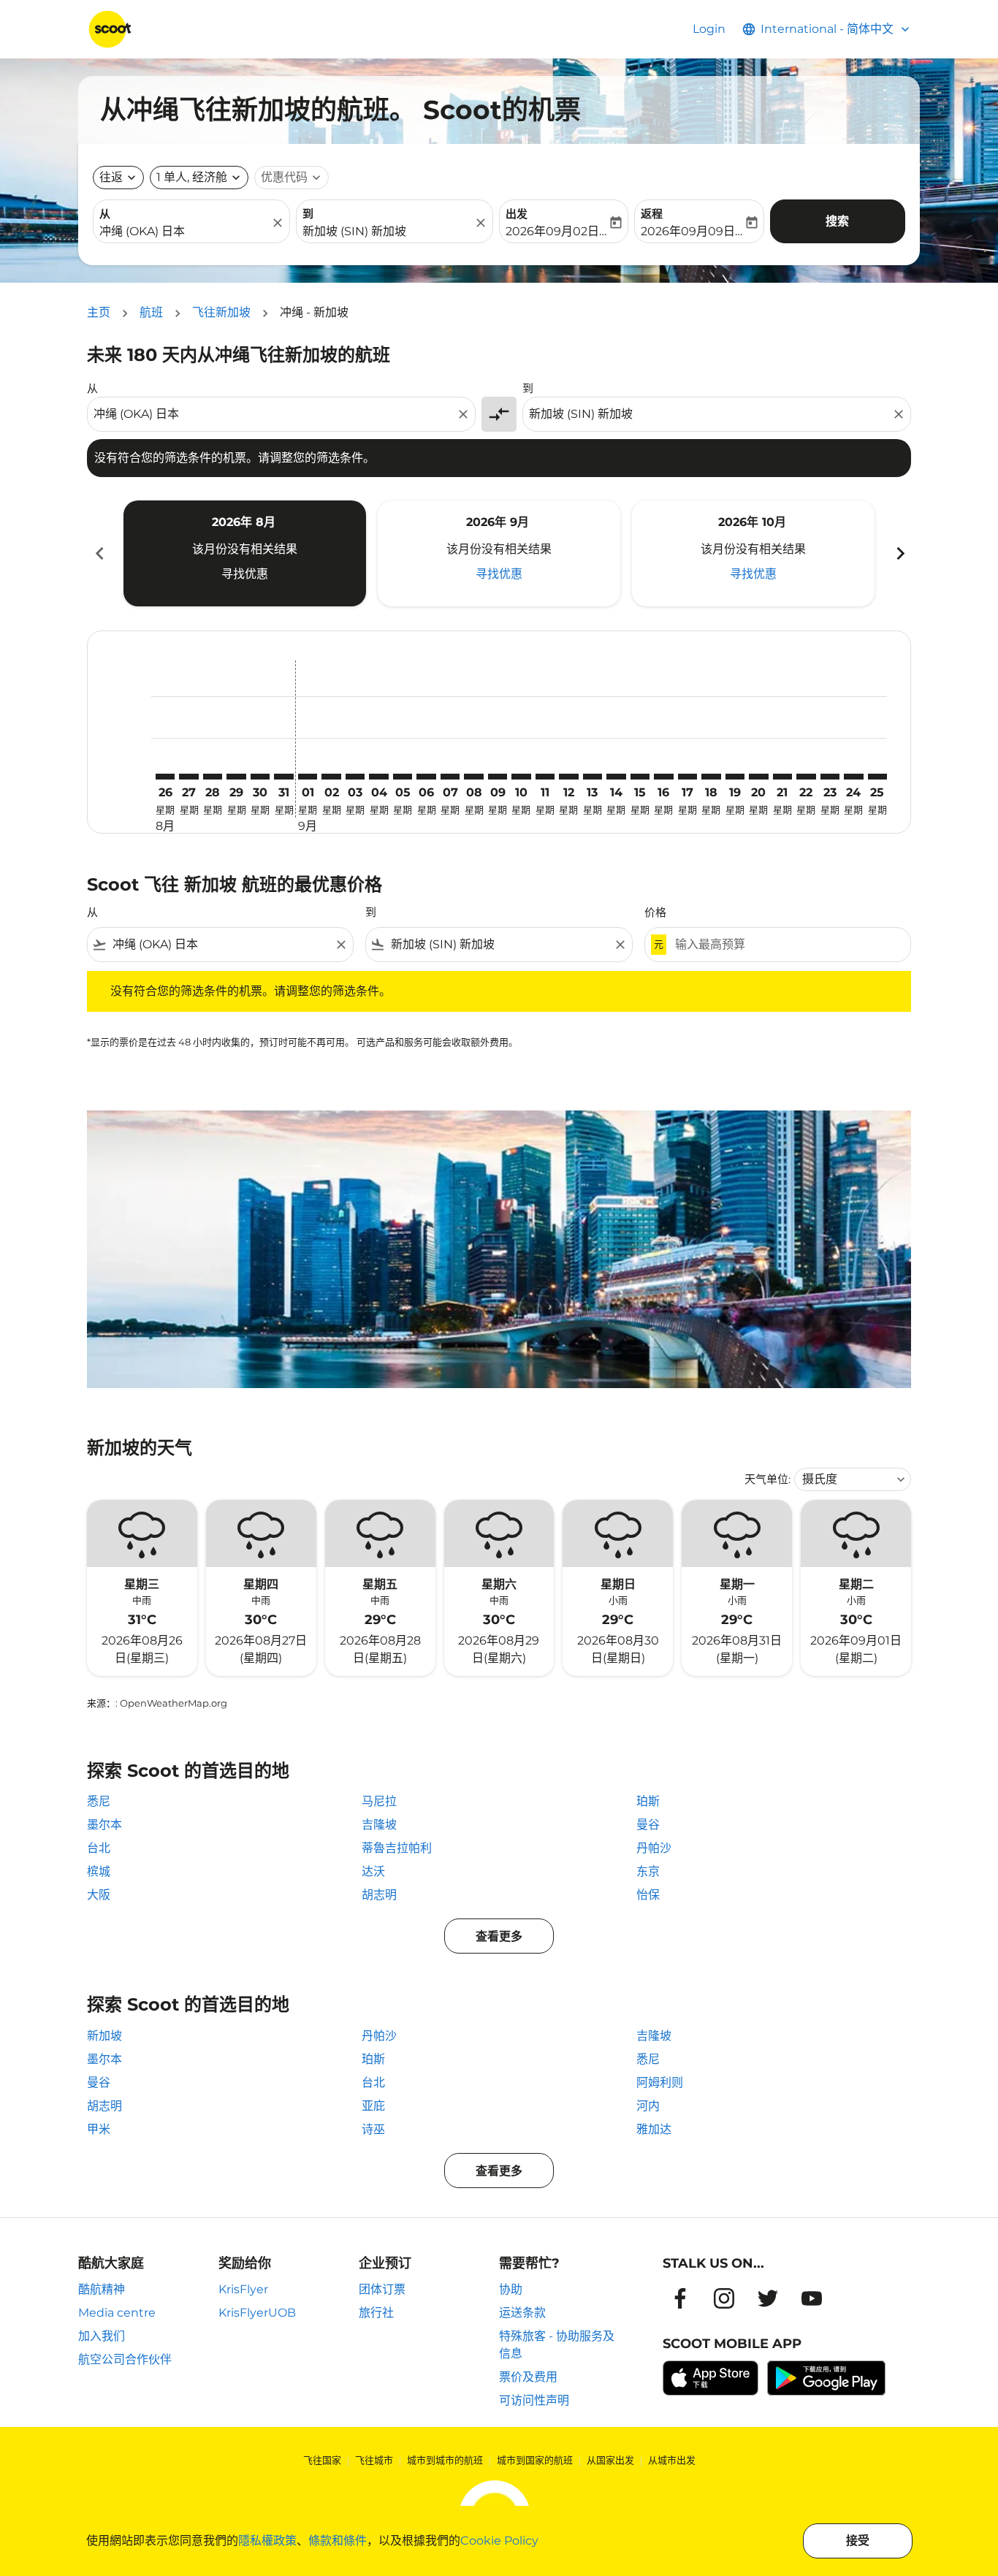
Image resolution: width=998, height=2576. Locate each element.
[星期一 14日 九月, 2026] (616, 777)
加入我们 (102, 2336)
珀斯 (648, 1801)
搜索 (837, 221)
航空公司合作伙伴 (125, 2359)
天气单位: (767, 1479)
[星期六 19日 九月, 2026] (735, 777)
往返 (111, 177)
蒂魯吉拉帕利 (397, 1848)
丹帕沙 (654, 1848)
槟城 (99, 1871)
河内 (648, 2106)
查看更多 (499, 1936)
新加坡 (104, 2036)
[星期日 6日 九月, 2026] (426, 777)
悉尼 (99, 1801)
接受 (858, 2541)
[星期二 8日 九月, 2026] (473, 777)
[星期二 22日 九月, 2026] (806, 777)
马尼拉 (379, 1801)
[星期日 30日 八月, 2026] (260, 777)
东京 (648, 1871)
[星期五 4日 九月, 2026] (378, 777)
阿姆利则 (660, 2082)
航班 (151, 312)
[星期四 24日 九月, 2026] (853, 777)
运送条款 (522, 2313)
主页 (99, 312)
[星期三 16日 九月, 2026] (663, 777)
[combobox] (184, 232)
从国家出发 (610, 2460)
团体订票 (382, 2289)
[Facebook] (680, 2298)
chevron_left (99, 553)
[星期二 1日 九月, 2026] (308, 777)
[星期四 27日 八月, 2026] (188, 777)
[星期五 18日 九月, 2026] (711, 777)
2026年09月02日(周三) (556, 231)
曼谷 (648, 1825)
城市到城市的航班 (445, 2460)
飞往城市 (374, 2460)
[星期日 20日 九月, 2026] (758, 777)
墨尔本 (104, 1825)
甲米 (99, 2129)
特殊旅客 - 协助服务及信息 (557, 2345)
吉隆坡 (379, 1825)
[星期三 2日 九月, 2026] (331, 777)
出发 (517, 214)
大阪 (99, 1895)
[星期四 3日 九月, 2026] (355, 777)
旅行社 (376, 2313)
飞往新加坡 (221, 312)
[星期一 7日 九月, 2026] (450, 777)
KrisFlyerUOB (257, 2313)
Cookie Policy (499, 2541)
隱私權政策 (267, 2541)
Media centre (117, 2313)
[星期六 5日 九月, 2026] (403, 777)
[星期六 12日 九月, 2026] (568, 777)
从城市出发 (672, 2460)
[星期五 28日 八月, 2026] (213, 777)
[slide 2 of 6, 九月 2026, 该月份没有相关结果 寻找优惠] (499, 553)
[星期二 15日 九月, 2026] (640, 777)
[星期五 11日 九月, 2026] (545, 777)
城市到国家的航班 (535, 2460)
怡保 (648, 1895)
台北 (99, 1848)
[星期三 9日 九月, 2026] (498, 777)
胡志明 (379, 1895)
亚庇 (373, 2106)
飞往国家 (322, 2460)
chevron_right (899, 553)
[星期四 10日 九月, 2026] (521, 777)
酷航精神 (102, 2289)
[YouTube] (812, 2298)
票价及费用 (528, 2377)
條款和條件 (338, 2541)
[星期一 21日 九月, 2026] (782, 777)
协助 (511, 2289)
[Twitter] (768, 2298)
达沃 (373, 1871)
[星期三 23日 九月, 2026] (830, 777)
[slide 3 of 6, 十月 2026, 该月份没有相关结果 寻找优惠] (753, 553)
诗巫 (373, 2129)
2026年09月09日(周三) (692, 231)
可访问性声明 (534, 2400)
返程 (652, 214)
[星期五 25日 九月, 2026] (877, 777)
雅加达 (654, 2129)
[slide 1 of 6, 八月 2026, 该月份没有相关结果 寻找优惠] (245, 553)
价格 (655, 912)
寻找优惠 (245, 574)
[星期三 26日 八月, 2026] (165, 777)
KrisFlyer (243, 2289)
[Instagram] (724, 2298)
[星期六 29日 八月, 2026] (236, 777)
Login (709, 29)
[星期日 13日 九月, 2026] (593, 777)
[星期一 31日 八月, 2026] (283, 777)
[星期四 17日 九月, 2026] (687, 777)
